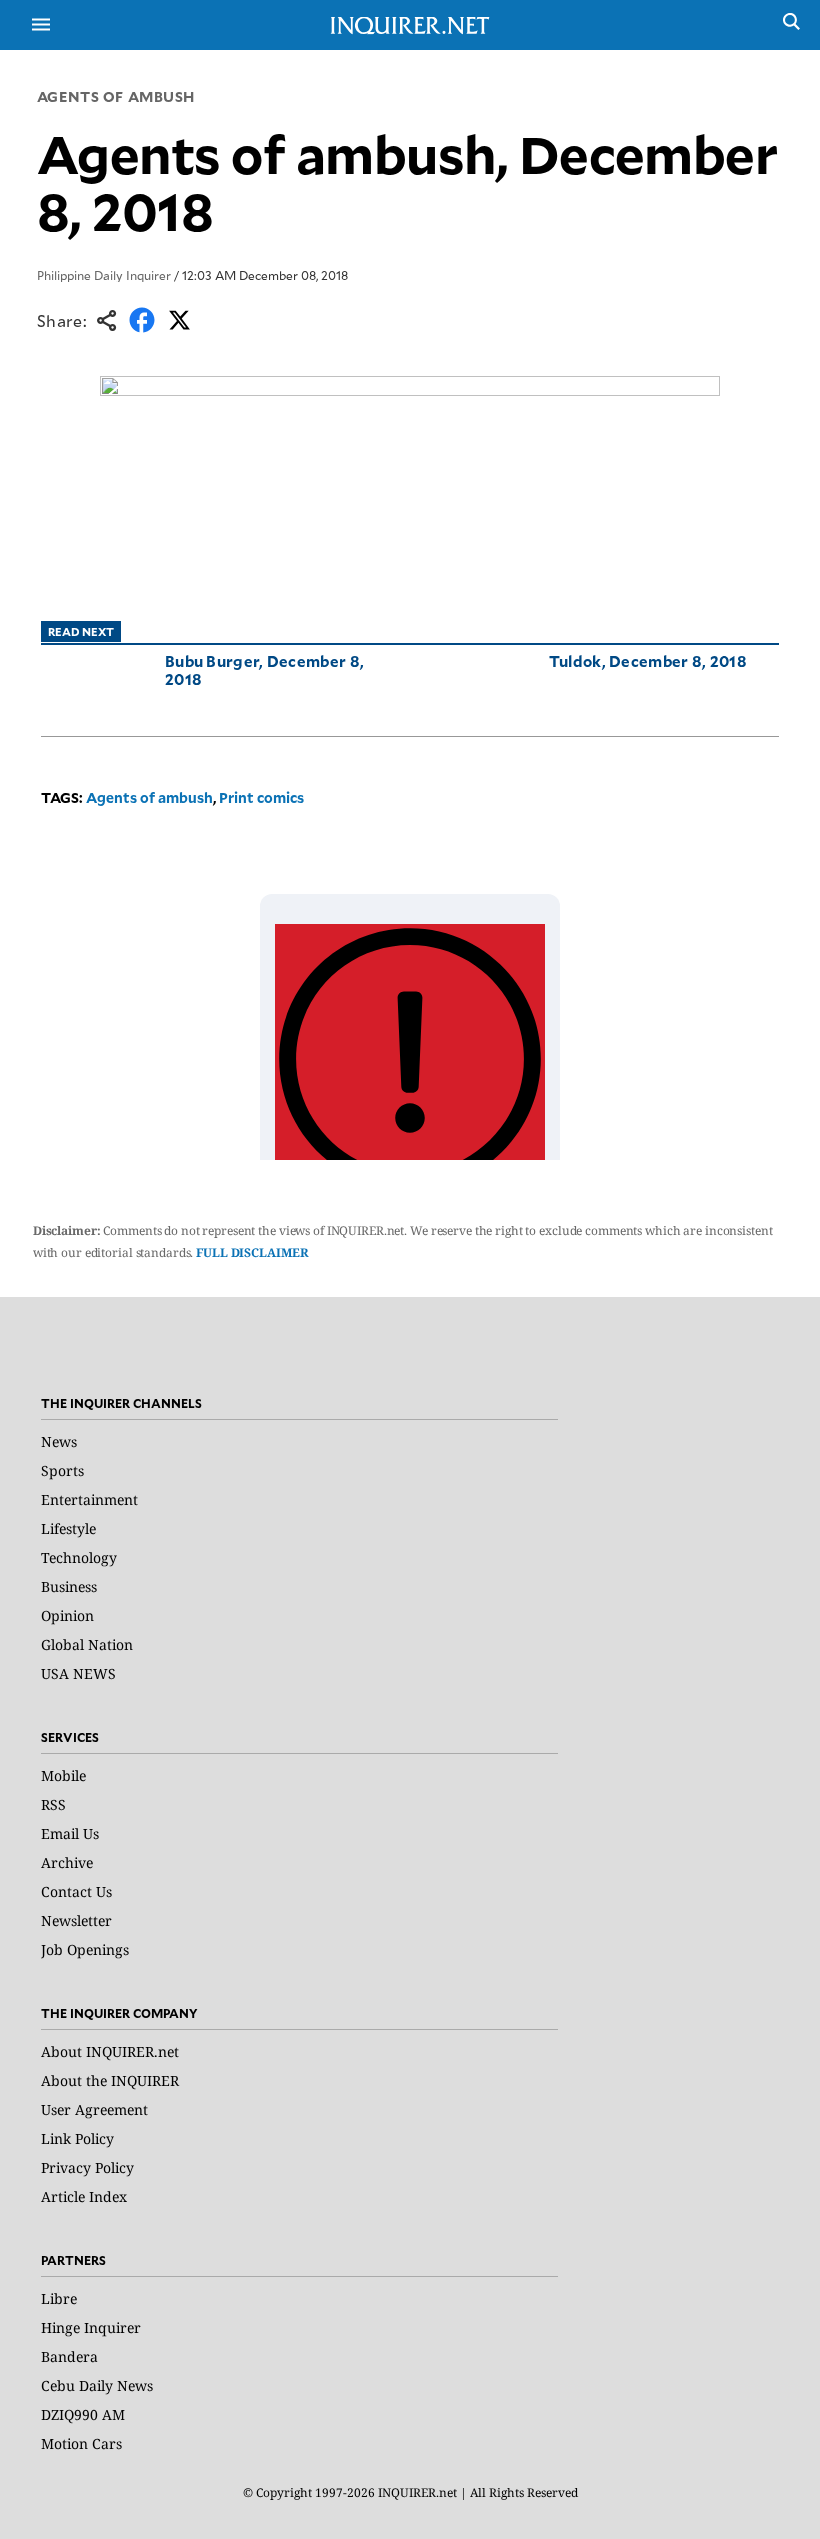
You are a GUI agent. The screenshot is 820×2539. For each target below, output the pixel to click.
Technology (79, 1557)
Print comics (261, 797)
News (59, 1441)
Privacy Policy (87, 2167)
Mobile (63, 1775)
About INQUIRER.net (110, 2051)
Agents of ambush (116, 96)
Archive (67, 1862)
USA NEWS (78, 1673)
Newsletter (76, 1920)
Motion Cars (81, 2443)
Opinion (67, 1615)
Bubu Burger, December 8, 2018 (264, 669)
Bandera (69, 2356)
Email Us (70, 1833)
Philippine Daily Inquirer (104, 275)
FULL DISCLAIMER (252, 1252)
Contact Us (76, 1891)
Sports (62, 1470)
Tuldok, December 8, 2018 (648, 660)
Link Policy (77, 2138)
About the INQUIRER (110, 2080)
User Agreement (94, 2109)
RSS (53, 1804)
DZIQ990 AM (83, 2414)
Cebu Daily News (97, 2385)
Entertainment (89, 1499)
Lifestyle (68, 1528)
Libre (59, 2298)
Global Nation (87, 1644)
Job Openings (85, 1949)
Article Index (84, 2196)
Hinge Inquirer (91, 2327)
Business (69, 1586)
